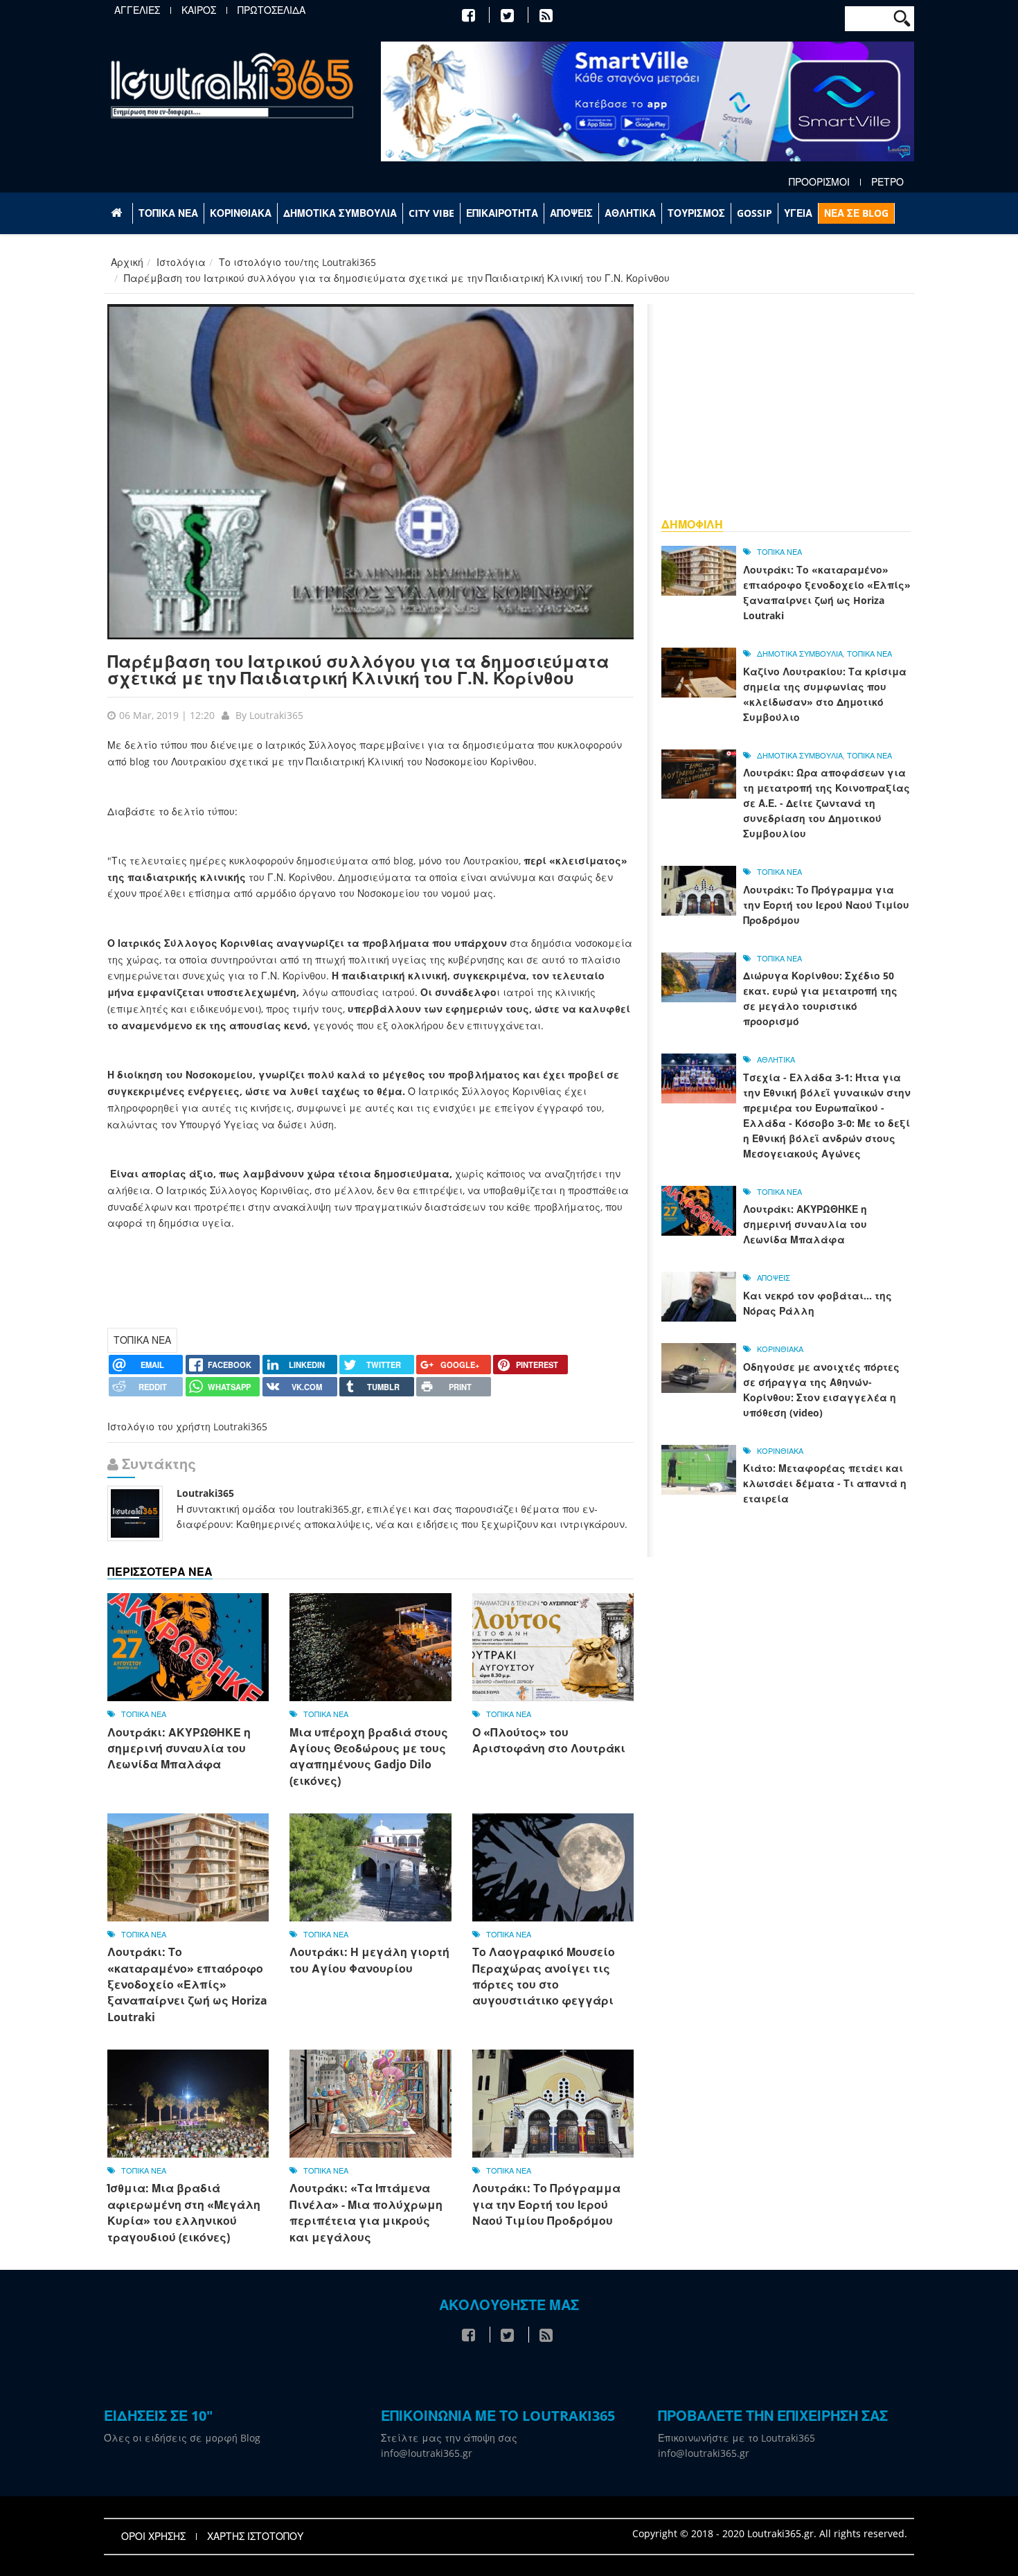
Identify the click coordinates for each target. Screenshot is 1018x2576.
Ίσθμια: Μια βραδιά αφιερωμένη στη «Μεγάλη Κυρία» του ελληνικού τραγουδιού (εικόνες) (184, 2212)
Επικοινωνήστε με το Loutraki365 (736, 2438)
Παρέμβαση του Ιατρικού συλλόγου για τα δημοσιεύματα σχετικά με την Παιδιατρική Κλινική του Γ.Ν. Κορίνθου (358, 669)
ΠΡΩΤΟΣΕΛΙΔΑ (271, 10)
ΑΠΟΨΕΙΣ (571, 213)
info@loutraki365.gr (427, 2453)
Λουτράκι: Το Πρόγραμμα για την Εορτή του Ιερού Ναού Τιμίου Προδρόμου (546, 2204)
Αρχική (127, 262)
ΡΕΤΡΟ (887, 182)
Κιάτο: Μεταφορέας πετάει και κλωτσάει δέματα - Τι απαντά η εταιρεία (825, 1483)
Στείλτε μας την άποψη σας (449, 2438)
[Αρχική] (232, 85)
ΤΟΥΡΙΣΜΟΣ (696, 213)
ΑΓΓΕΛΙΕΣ (137, 10)
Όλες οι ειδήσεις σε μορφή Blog (182, 2438)
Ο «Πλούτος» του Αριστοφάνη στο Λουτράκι (549, 1740)
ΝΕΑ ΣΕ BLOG (856, 213)
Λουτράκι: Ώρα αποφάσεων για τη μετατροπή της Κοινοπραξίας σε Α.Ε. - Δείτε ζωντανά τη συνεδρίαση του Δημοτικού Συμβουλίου (827, 803)
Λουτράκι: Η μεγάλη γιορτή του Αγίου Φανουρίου (369, 1960)
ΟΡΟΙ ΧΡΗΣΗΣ (153, 2537)
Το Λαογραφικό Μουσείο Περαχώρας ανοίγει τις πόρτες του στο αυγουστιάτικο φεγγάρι (544, 1976)
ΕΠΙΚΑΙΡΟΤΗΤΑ (502, 213)
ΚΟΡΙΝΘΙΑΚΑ (241, 213)
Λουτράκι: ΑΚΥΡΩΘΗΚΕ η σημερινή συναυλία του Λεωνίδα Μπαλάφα (179, 1749)
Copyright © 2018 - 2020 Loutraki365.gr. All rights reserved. (770, 2533)
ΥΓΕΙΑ (798, 213)
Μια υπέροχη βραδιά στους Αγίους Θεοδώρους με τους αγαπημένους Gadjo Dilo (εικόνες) (369, 1757)
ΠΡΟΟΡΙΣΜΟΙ (819, 182)
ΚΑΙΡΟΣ (199, 10)
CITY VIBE (431, 213)
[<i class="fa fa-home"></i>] (118, 213)
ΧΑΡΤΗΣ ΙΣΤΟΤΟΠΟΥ (255, 2537)
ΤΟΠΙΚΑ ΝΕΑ (168, 213)
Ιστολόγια (181, 262)
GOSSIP (754, 213)
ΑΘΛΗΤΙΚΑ (630, 213)
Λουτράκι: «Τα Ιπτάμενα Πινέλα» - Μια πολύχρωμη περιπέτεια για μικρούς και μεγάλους (366, 2212)
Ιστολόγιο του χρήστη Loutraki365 (187, 1427)
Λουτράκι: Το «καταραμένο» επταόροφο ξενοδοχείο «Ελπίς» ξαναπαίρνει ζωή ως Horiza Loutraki (187, 1984)
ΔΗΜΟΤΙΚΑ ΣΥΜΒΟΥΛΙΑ (340, 213)
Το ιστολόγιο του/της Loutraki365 (297, 262)
